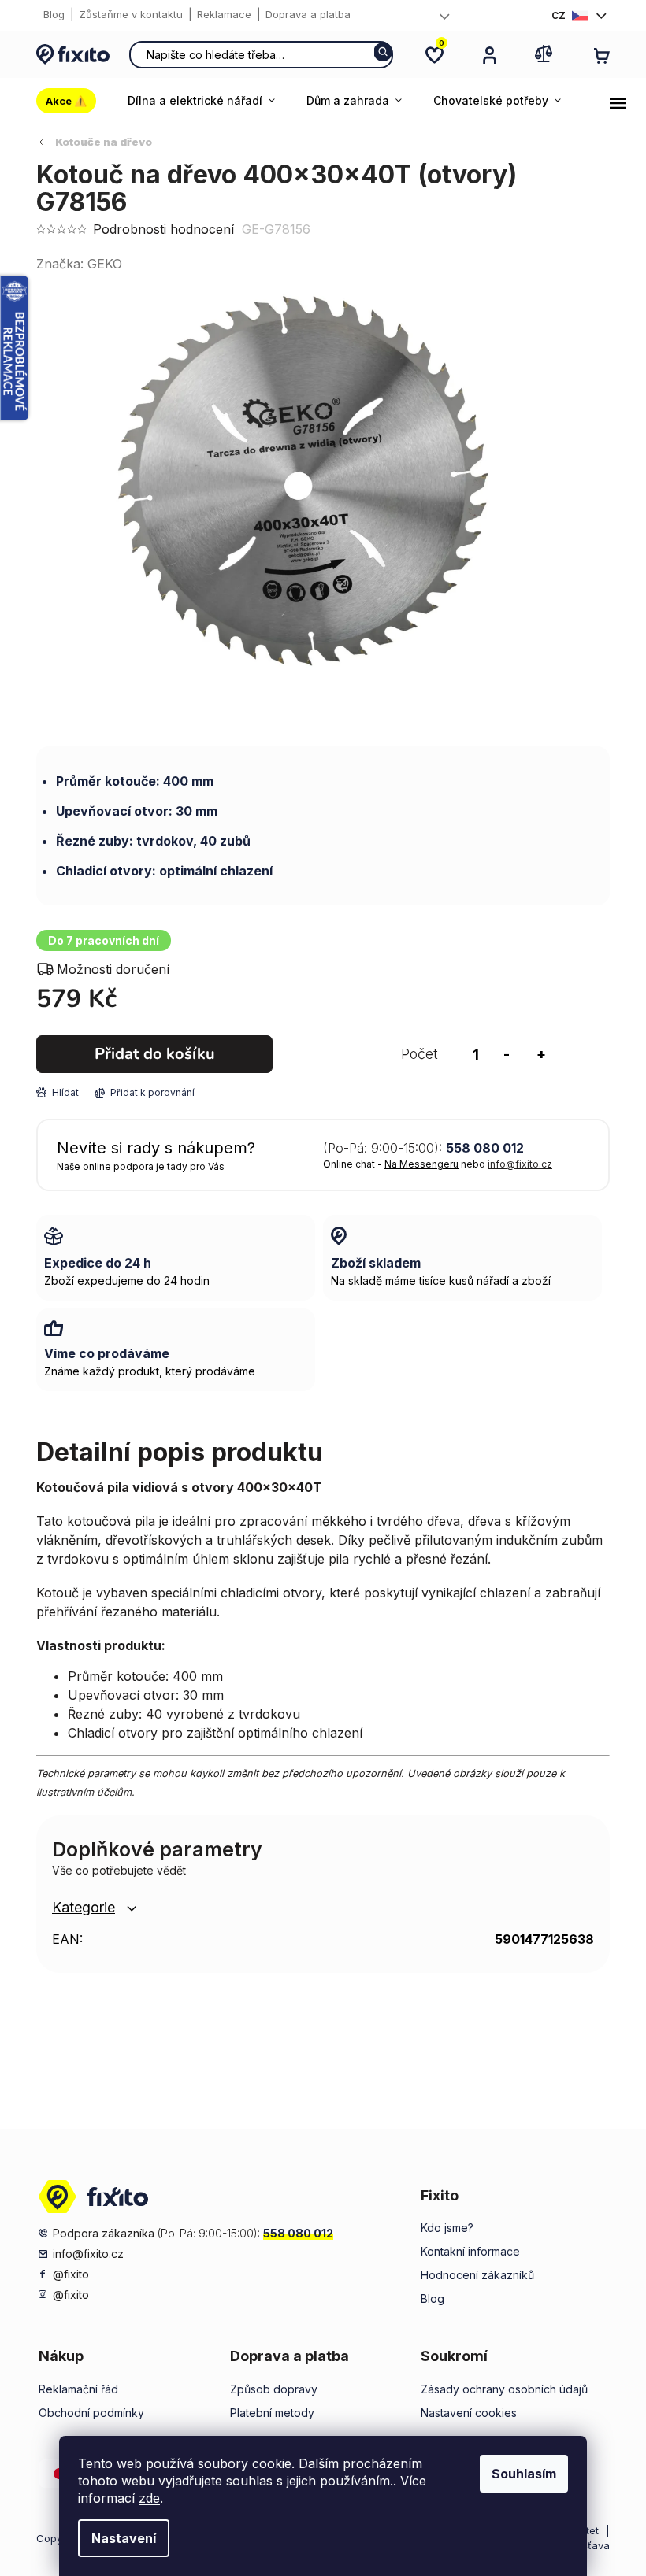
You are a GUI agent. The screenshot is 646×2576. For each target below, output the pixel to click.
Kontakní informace (470, 2251)
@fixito (71, 2274)
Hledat (383, 52)
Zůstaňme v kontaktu (131, 14)
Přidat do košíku (155, 1054)
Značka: (79, 264)
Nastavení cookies (469, 2413)
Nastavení (124, 2538)
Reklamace (224, 14)
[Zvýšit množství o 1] (541, 1054)
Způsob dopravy (274, 2389)
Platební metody (272, 2413)
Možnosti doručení (113, 969)
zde (149, 2498)
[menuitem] (74, 101)
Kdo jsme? (447, 2228)
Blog (54, 14)
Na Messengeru (421, 1164)
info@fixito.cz (520, 1164)
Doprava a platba (308, 14)
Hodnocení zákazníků (477, 2275)
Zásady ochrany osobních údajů (504, 2389)
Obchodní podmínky (91, 2413)
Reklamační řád (78, 2389)
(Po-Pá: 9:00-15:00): (423, 1148)
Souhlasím (524, 2474)
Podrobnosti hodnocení (163, 229)
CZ (559, 15)
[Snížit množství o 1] (507, 1054)
